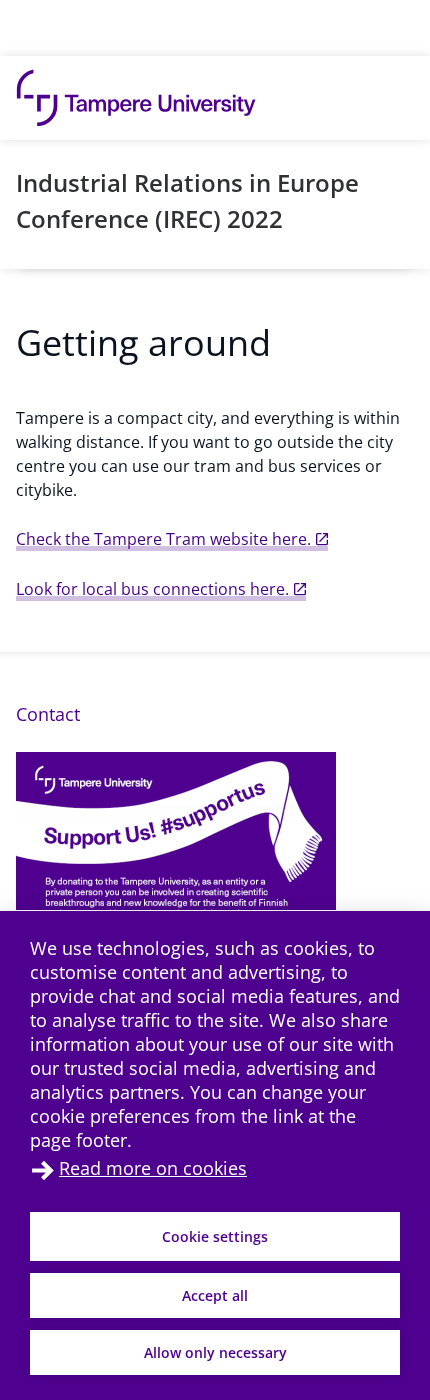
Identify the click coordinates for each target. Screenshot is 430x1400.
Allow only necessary (215, 1352)
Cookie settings (215, 1236)
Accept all (215, 1295)
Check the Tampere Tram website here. (163, 539)
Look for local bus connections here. (152, 589)
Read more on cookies (153, 1168)
